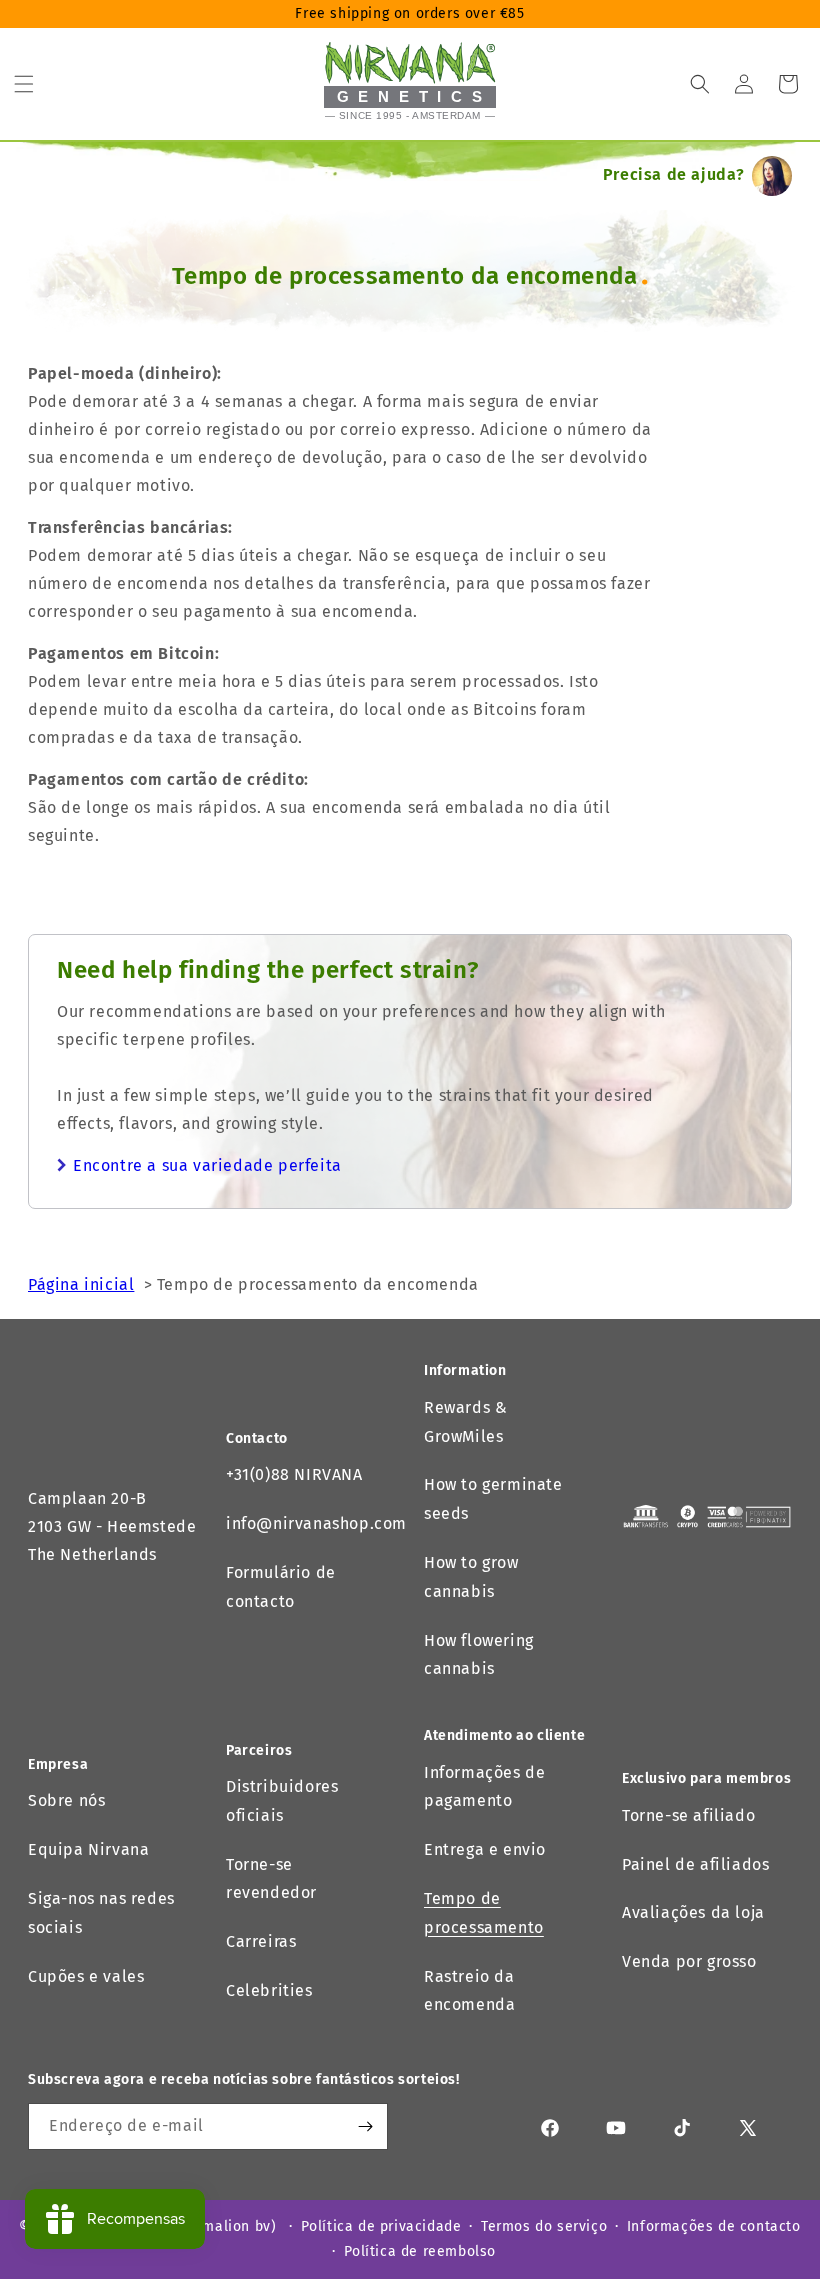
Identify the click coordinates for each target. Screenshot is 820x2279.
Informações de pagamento (484, 1787)
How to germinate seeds (493, 1499)
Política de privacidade (381, 2226)
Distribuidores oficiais (282, 1801)
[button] (24, 84)
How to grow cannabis (471, 1577)
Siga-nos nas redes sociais (101, 1913)
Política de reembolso (420, 2251)
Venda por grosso (689, 1961)
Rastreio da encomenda (469, 1991)
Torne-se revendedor (271, 1879)
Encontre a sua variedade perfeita (207, 1165)
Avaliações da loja (693, 1912)
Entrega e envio (485, 1849)
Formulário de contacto (281, 1587)
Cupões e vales (86, 1976)
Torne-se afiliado (688, 1815)
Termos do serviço (544, 2226)
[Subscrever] (365, 2126)
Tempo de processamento (484, 1913)
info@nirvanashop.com (316, 1523)
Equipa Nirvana (88, 1849)
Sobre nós (66, 1800)
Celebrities (269, 1990)
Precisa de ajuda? (674, 174)
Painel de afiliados (695, 1864)
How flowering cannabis (479, 1655)
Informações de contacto (714, 2226)
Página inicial (81, 1284)
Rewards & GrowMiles (465, 1422)
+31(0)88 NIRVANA (294, 1474)
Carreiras (261, 1941)
